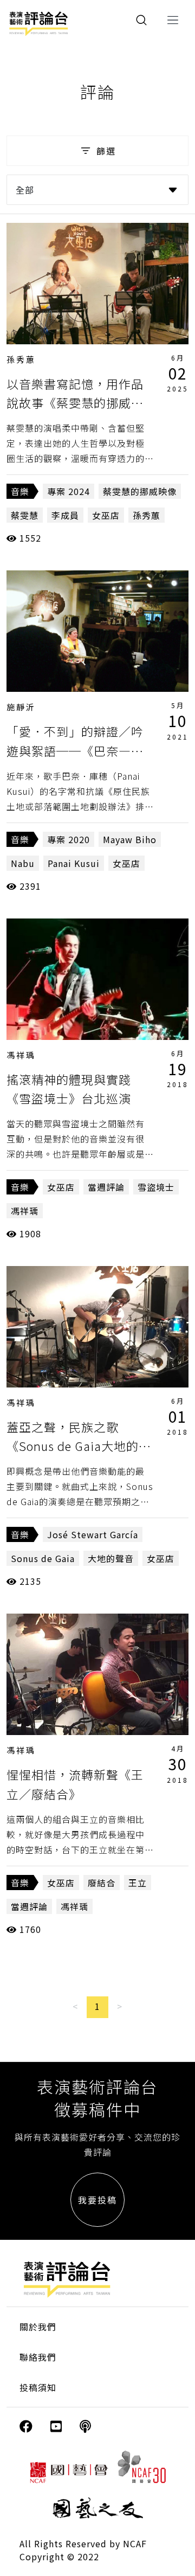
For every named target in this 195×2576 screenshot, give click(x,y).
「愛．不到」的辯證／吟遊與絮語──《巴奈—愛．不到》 (75, 750)
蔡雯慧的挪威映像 (140, 491)
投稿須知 (38, 2387)
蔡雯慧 (25, 515)
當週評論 (106, 1187)
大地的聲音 (111, 1558)
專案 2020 (69, 839)
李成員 (65, 515)
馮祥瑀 (21, 1055)
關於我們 (38, 2327)
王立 (138, 1883)
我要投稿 (97, 2200)
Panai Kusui (74, 863)
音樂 (20, 491)
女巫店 (106, 515)
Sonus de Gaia (43, 1558)
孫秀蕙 (21, 359)
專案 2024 (69, 491)
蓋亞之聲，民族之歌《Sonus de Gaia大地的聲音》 (79, 1446)
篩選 (106, 151)
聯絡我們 (38, 2357)
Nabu (23, 863)
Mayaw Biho (130, 839)
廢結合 (102, 1883)
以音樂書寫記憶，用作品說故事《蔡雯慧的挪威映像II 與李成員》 (75, 402)
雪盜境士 (156, 1187)
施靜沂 (21, 707)
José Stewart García (93, 1534)
